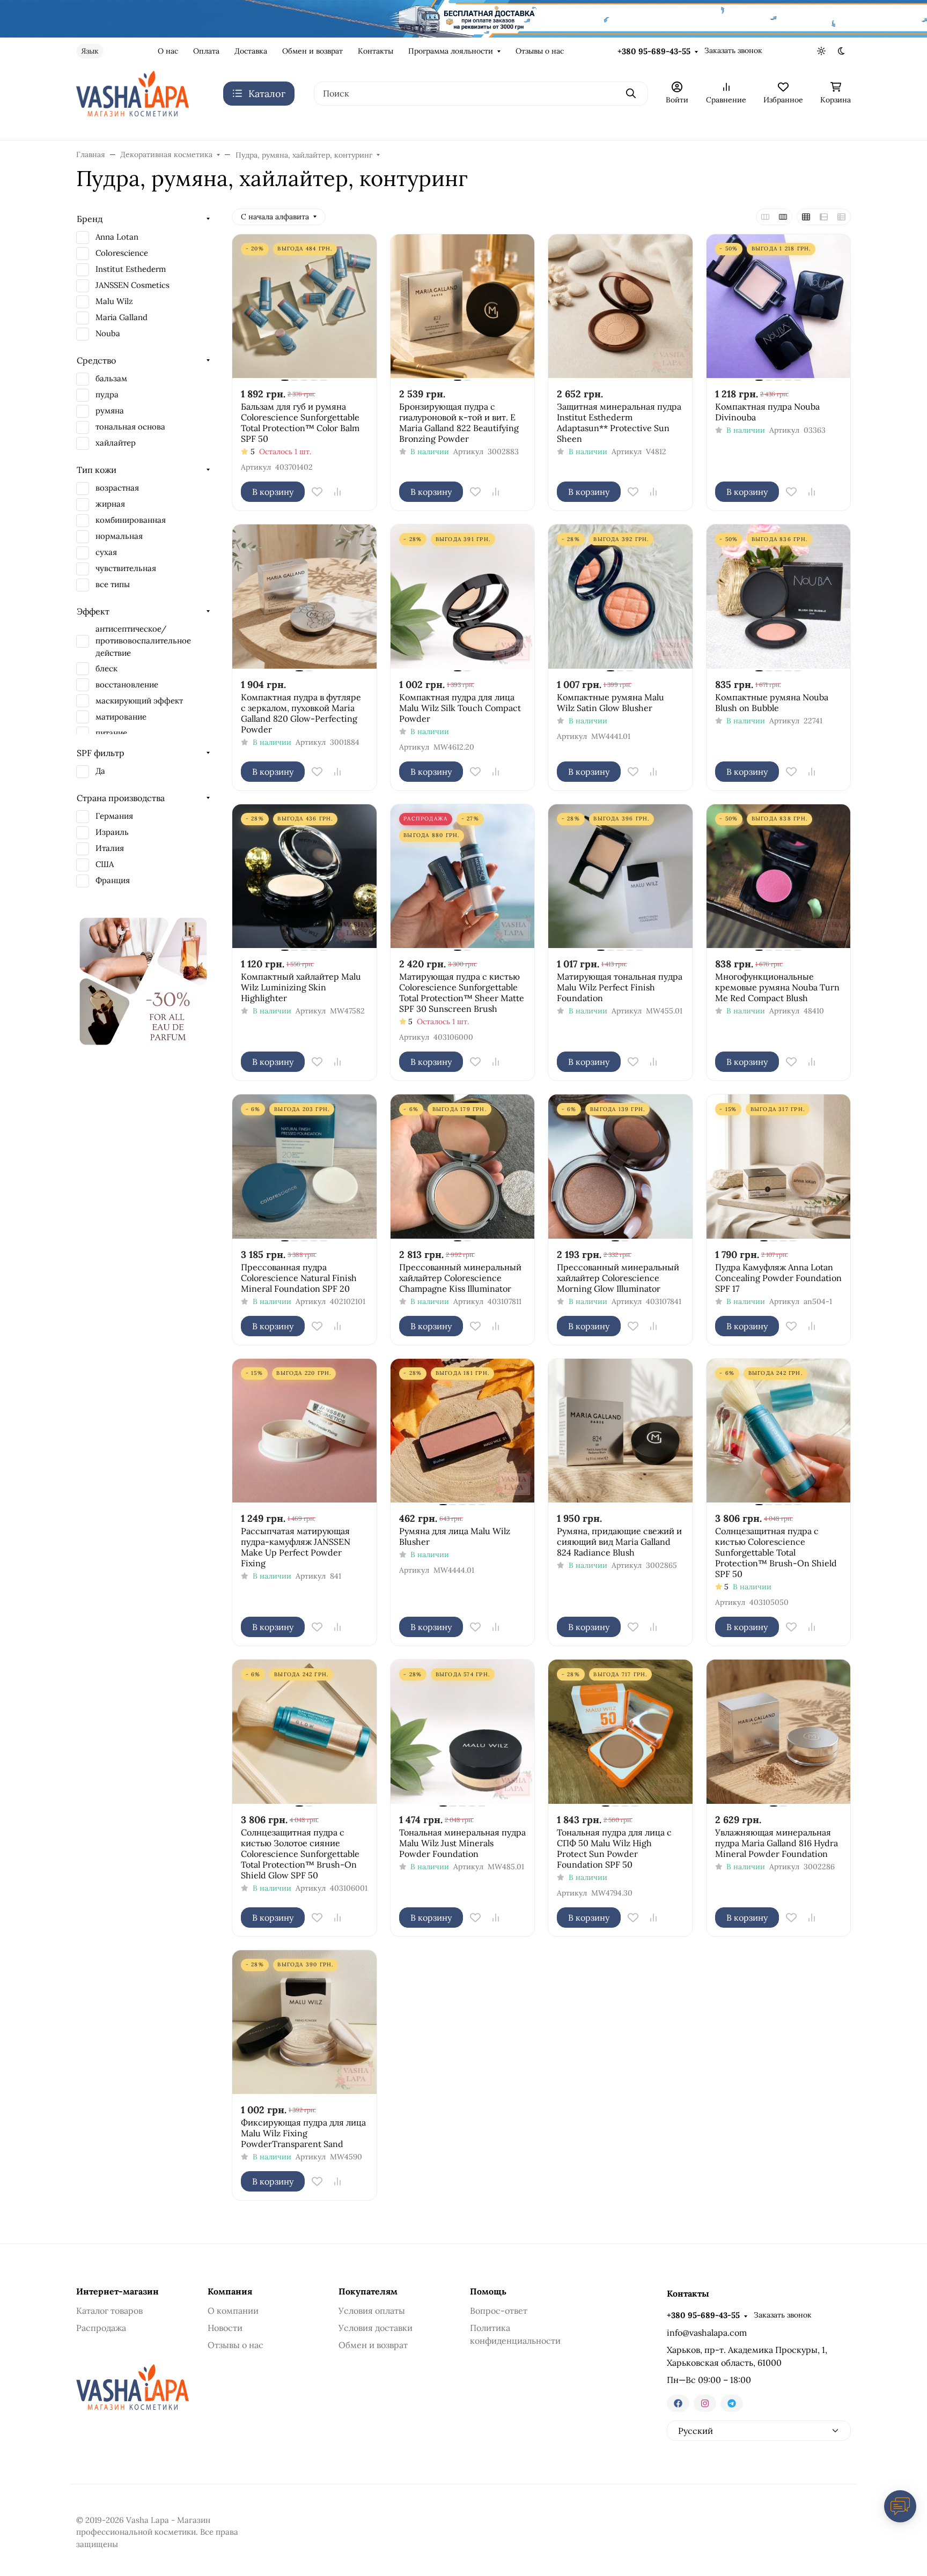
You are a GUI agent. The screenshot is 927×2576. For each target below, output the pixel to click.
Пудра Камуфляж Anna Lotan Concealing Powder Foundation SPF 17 (778, 1278)
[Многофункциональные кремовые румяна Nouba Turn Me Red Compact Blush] (779, 876)
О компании (233, 2311)
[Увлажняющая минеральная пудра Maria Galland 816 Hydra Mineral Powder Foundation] (779, 1732)
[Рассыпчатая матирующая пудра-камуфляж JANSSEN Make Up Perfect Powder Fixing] (304, 1431)
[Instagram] (705, 2403)
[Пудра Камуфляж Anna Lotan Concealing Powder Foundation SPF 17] (779, 1167)
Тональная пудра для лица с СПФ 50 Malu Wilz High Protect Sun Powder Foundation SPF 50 (614, 1848)
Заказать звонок (733, 50)
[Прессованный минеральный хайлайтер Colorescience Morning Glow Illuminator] (620, 1167)
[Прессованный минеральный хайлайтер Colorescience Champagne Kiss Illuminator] (463, 1167)
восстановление (127, 684)
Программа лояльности (451, 51)
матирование (121, 717)
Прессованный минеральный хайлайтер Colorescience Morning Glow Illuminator (618, 1278)
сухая (106, 552)
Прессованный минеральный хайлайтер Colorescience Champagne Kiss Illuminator (460, 1278)
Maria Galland (122, 317)
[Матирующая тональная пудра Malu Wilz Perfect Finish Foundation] (620, 876)
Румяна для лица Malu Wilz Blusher (455, 1536)
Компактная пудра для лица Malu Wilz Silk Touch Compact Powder (460, 708)
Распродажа (101, 2328)
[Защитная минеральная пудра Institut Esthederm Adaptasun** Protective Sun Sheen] (620, 306)
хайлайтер (116, 443)
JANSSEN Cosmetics (133, 285)
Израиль (112, 832)
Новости (225, 2328)
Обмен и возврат (312, 51)
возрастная (117, 488)
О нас (168, 51)
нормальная (119, 536)
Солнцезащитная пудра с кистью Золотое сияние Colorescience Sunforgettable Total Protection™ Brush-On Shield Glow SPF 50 (300, 1854)
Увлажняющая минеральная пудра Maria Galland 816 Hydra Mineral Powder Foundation (777, 1843)
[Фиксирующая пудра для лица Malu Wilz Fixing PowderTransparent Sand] (304, 2022)
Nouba (108, 333)
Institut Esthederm (131, 269)
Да (100, 771)
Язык (90, 51)
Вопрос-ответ (499, 2311)
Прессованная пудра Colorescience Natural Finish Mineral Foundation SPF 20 (299, 1278)
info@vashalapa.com (707, 2333)
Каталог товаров (109, 2311)
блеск (106, 668)
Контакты (376, 51)
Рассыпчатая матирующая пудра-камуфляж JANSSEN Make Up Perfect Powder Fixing (296, 1547)
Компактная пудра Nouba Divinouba (767, 412)
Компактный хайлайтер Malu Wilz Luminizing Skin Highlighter (301, 987)
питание (111, 733)
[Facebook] (678, 2403)
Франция (113, 880)
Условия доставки (376, 2328)
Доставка (251, 51)
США (105, 864)
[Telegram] (732, 2403)
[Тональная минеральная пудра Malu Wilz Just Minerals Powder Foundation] (463, 1732)
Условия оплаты (372, 2311)
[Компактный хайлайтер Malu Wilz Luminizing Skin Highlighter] (304, 876)
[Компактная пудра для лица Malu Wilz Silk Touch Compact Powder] (463, 597)
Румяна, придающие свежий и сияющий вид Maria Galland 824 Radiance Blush (619, 1542)
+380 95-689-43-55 (654, 51)
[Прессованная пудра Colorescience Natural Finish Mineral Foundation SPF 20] (304, 1167)
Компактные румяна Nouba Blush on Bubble (772, 702)
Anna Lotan (117, 237)
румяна (110, 410)
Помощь (488, 2291)
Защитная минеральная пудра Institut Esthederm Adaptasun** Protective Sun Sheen (619, 423)
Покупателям (368, 2291)
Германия (114, 816)
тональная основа (130, 427)
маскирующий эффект (139, 701)
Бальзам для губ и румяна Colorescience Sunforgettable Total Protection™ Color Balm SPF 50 (300, 423)
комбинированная (131, 520)
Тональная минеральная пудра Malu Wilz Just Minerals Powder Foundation (462, 1843)
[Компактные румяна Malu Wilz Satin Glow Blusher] (620, 597)
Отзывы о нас (540, 51)
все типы (113, 584)
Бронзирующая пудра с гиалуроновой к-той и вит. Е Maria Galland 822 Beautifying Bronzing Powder (459, 423)
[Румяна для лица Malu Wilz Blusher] (463, 1431)
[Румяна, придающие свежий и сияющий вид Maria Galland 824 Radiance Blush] (620, 1431)
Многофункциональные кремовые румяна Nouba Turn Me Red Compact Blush (777, 987)
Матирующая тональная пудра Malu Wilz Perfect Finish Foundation (620, 987)
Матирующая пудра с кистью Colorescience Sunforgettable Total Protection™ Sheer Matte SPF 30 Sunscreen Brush (462, 993)
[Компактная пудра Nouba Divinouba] (779, 306)
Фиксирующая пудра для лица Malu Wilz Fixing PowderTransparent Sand (303, 2133)
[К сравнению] (337, 492)
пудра (107, 394)
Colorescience (122, 253)
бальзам (111, 378)
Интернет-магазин (117, 2291)
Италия (110, 848)
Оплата (206, 51)
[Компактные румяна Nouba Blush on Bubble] (779, 597)
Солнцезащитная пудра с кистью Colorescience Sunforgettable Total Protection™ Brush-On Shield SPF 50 (776, 1552)
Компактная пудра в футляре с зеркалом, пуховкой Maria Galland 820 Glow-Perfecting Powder (301, 713)
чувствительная (126, 568)
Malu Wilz (114, 301)
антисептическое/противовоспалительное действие (143, 641)
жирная (110, 504)
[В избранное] (317, 492)
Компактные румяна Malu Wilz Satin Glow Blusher (610, 702)
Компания (230, 2291)
